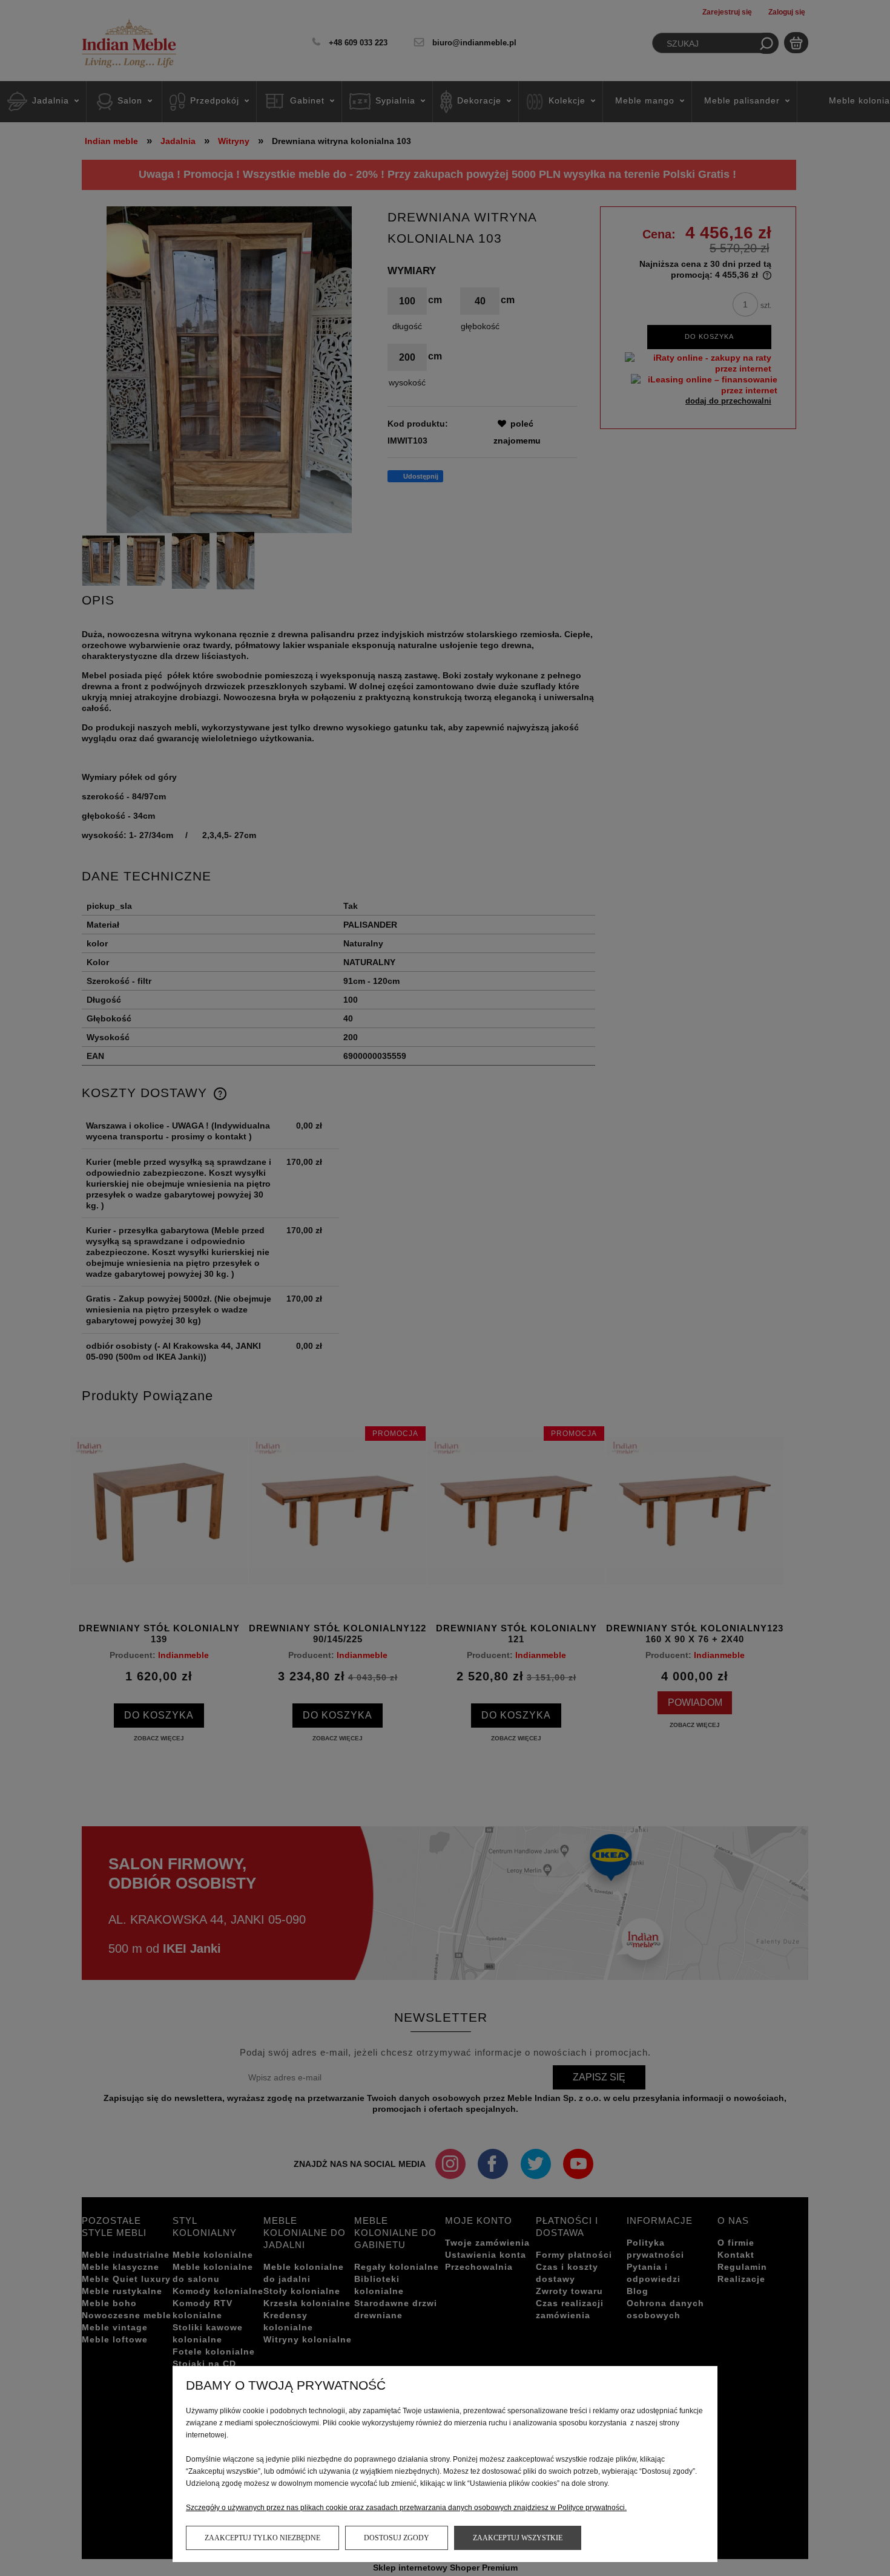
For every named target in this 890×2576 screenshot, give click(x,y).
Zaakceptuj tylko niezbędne (262, 2538)
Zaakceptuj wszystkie (518, 2538)
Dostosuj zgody (397, 2538)
